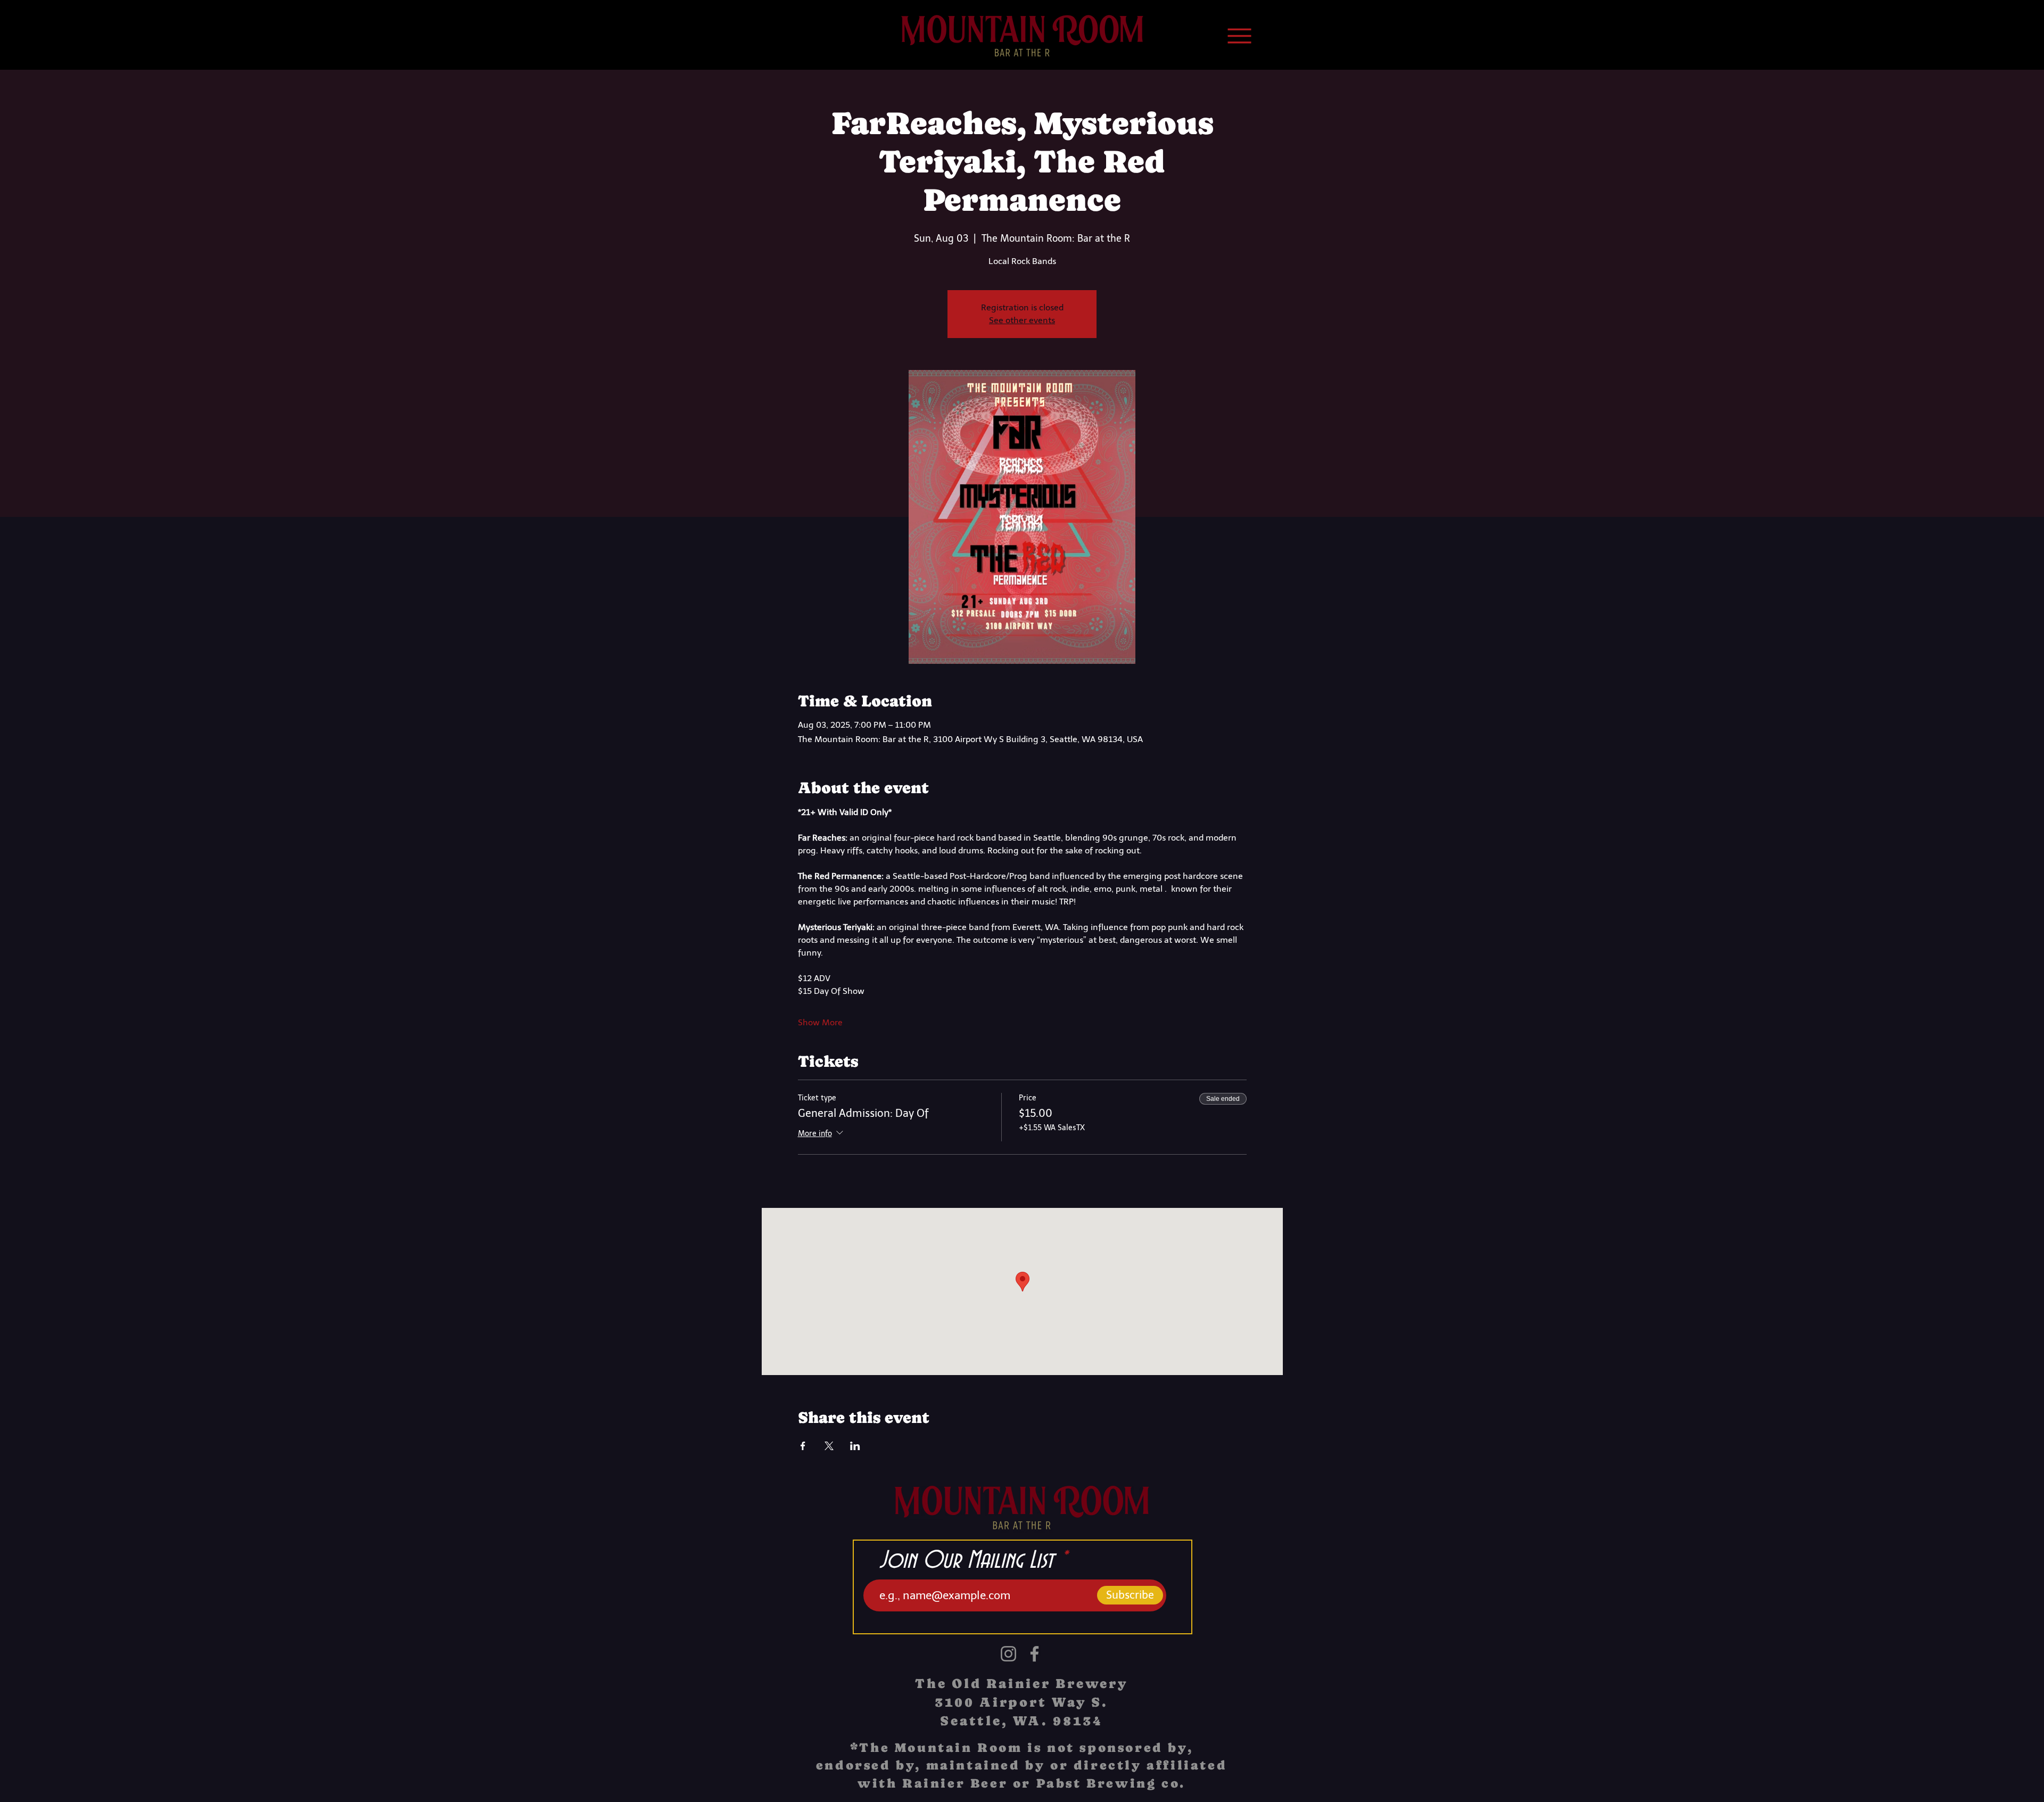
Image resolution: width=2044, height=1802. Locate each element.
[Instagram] (1008, 1654)
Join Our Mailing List (966, 1561)
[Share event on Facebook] (803, 1446)
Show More (820, 1022)
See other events (1022, 320)
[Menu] (1239, 36)
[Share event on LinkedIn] (855, 1446)
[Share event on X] (829, 1446)
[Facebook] (1035, 1654)
